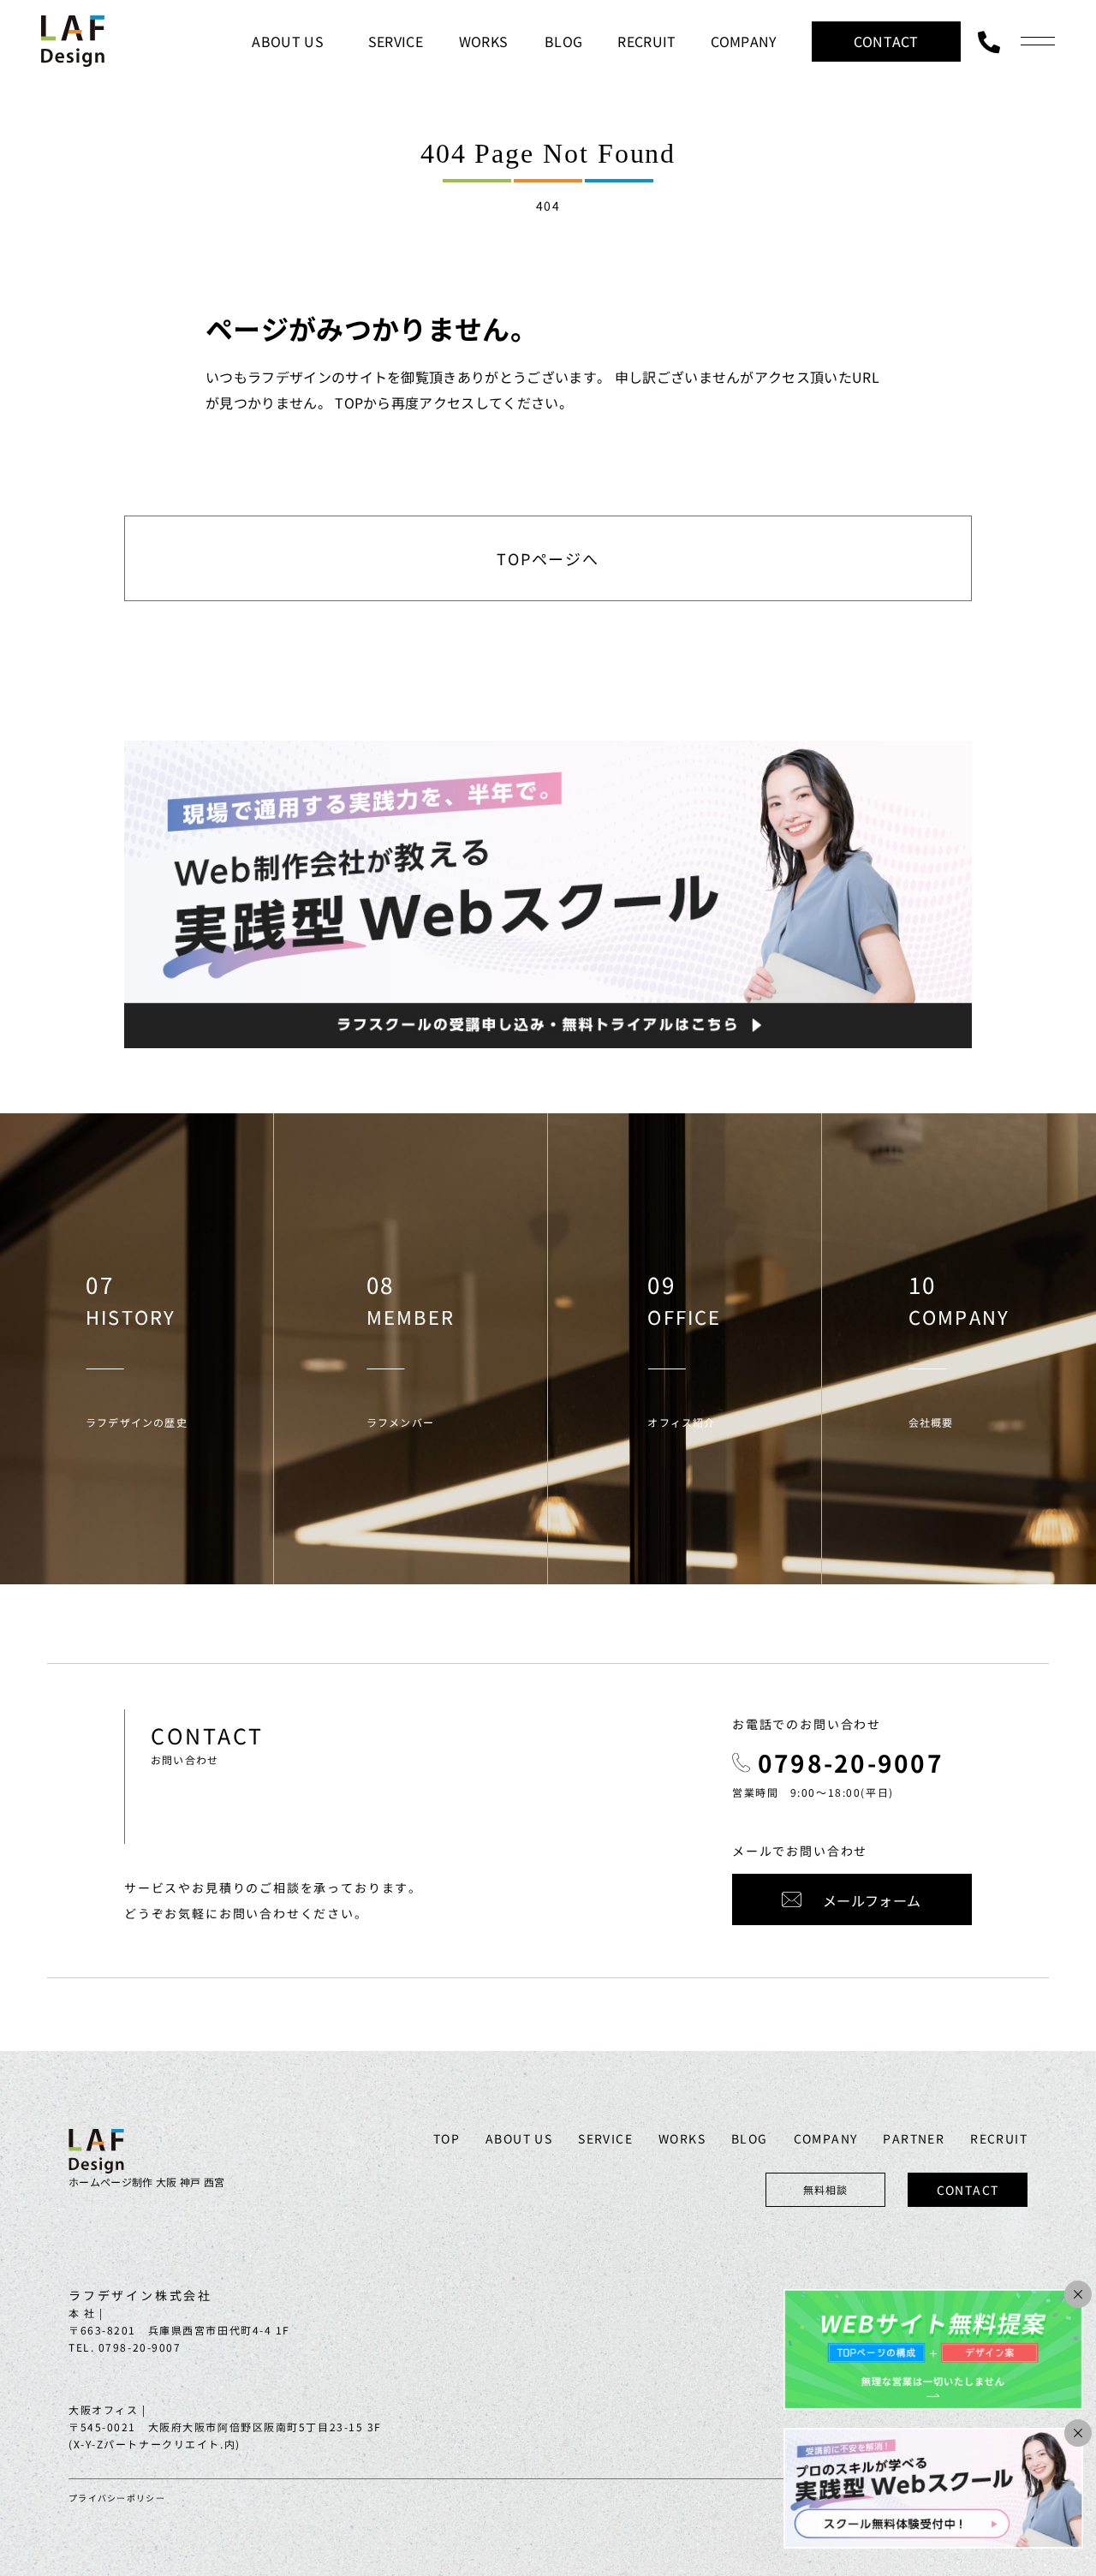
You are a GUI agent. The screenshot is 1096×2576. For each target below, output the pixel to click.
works (682, 2138)
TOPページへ (548, 558)
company (826, 2138)
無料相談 (826, 2189)
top (447, 2138)
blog (750, 2138)
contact (968, 2190)
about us (519, 2138)
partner (914, 2138)
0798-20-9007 (851, 1762)
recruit (999, 2138)
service (605, 2138)
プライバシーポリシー (117, 2498)
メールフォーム (872, 1900)
